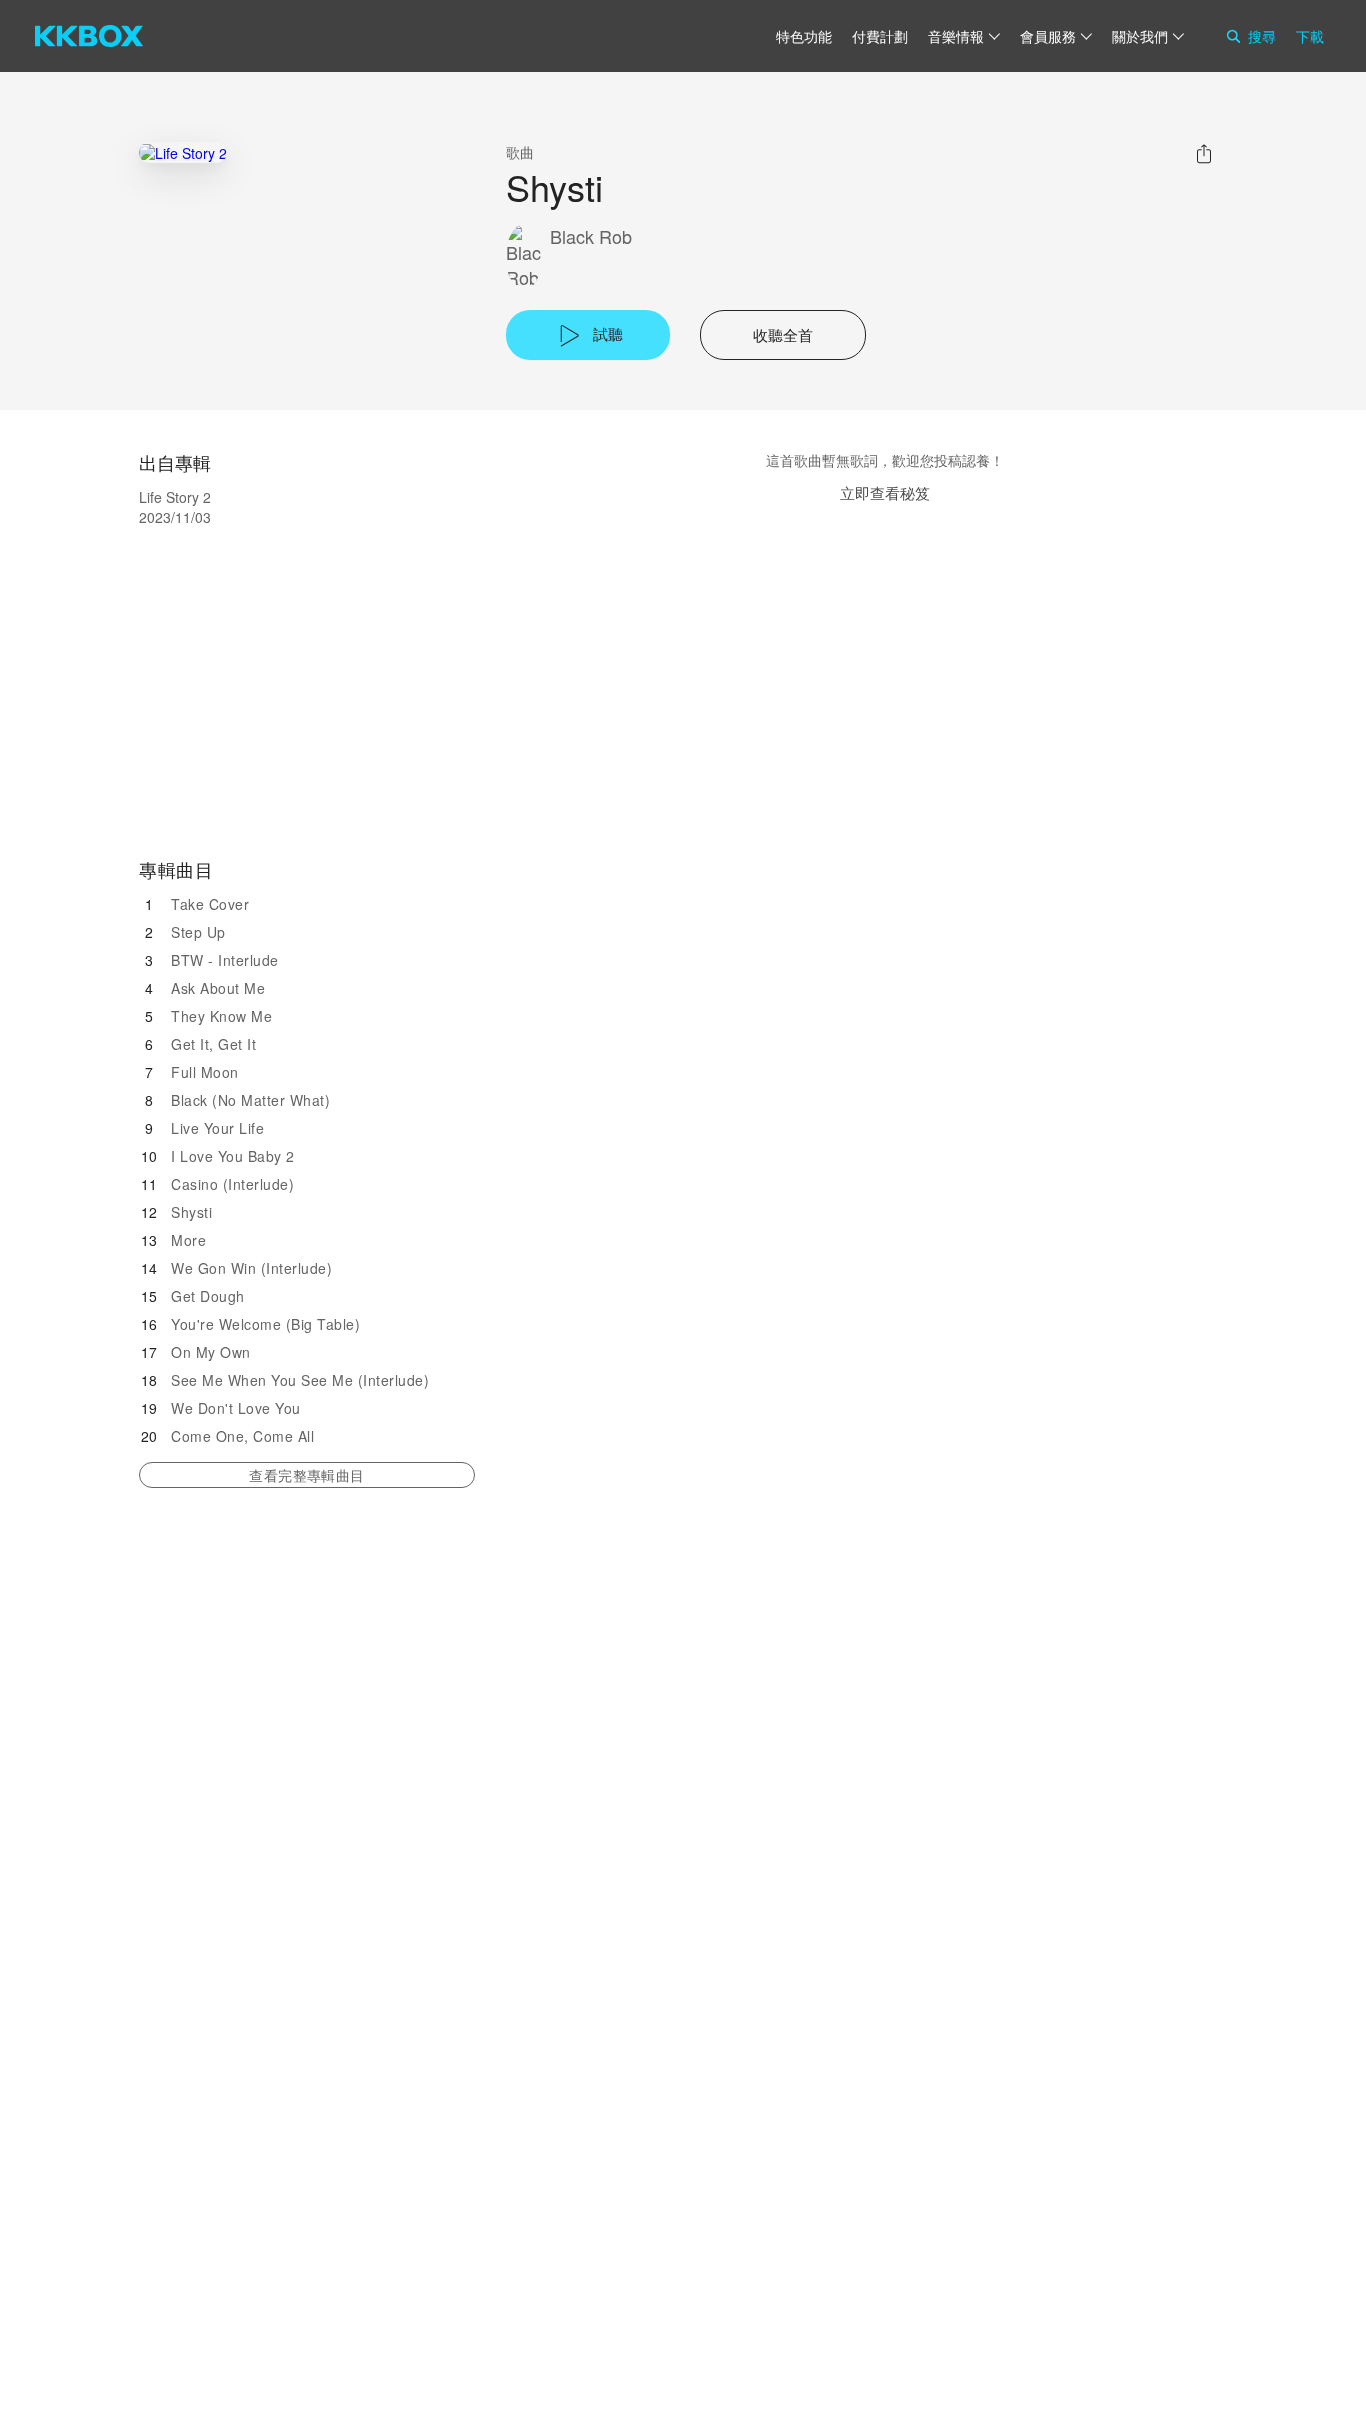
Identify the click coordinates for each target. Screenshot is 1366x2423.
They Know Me (221, 1016)
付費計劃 (880, 36)
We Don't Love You (236, 1408)
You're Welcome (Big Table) (265, 1324)
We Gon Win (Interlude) (251, 1268)
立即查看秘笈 (885, 492)
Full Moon (205, 1072)
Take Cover (210, 904)
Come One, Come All (242, 1436)
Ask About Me (218, 988)
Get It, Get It (213, 1044)
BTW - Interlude (225, 960)
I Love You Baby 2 (233, 1156)
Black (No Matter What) (250, 1100)
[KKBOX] (89, 36)
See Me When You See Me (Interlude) (300, 1380)
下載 (1310, 36)
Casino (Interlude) (232, 1184)
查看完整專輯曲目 (306, 1475)
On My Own (211, 1352)
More (188, 1240)
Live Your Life (217, 1128)
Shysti (191, 1212)
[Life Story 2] (183, 152)
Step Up (198, 932)
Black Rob (591, 236)
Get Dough (208, 1296)
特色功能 (804, 36)
